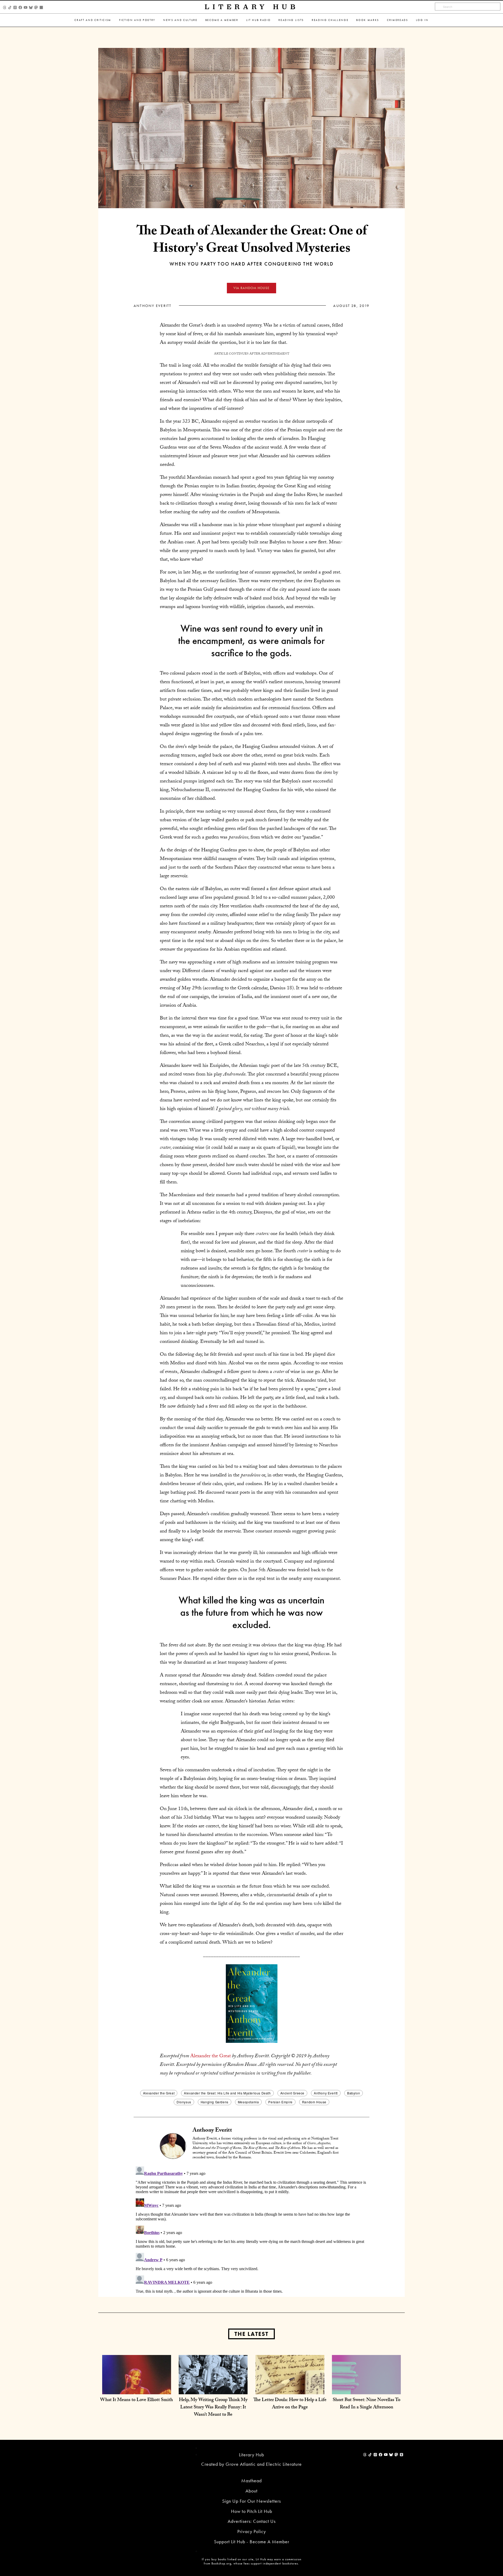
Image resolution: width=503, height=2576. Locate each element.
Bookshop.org (221, 2563)
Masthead (251, 2481)
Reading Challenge (330, 20)
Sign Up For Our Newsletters (251, 2501)
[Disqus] (251, 2230)
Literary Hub (252, 7)
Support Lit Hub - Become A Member (252, 2542)
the (211, 2056)
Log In (422, 20)
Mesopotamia (248, 2102)
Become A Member (222, 20)
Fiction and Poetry (137, 20)
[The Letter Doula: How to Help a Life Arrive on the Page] (290, 2389)
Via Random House (251, 288)
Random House (314, 2102)
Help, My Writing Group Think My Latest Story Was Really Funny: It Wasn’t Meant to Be (213, 2408)
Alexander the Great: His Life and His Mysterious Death (227, 2093)
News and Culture (180, 20)
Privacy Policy (252, 2531)
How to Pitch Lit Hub (252, 2511)
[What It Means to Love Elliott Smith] (137, 2389)
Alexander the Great (159, 2093)
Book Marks (368, 20)
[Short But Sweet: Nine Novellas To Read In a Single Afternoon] (366, 2389)
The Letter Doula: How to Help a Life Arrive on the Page (290, 2404)
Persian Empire (280, 2102)
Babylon (354, 2093)
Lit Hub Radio (259, 20)
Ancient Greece (292, 2093)
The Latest (251, 2334)
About (251, 2491)
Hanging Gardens (215, 2102)
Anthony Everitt (153, 306)
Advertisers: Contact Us (252, 2521)
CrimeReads (398, 20)
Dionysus (184, 2102)
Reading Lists (291, 20)
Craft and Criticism (93, 20)
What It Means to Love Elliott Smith (136, 2400)
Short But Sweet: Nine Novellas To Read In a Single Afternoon (367, 2404)
